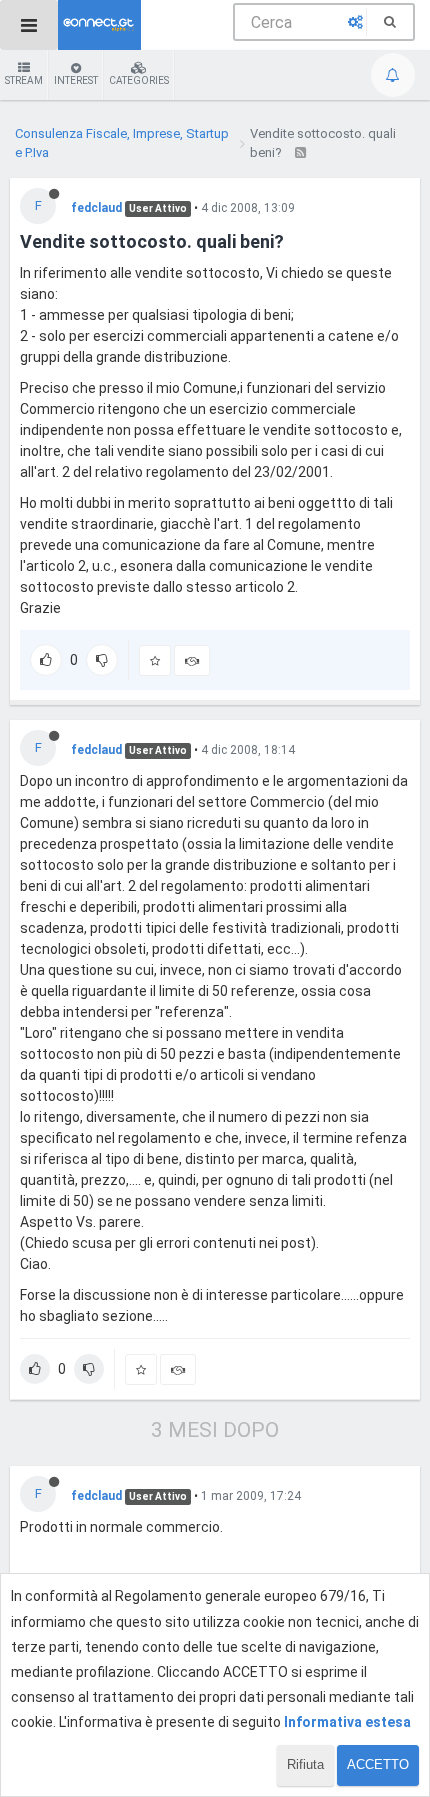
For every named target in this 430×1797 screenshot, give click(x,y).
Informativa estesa (347, 1722)
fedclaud (96, 208)
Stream (24, 80)
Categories (139, 80)
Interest (76, 80)
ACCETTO (378, 1764)
